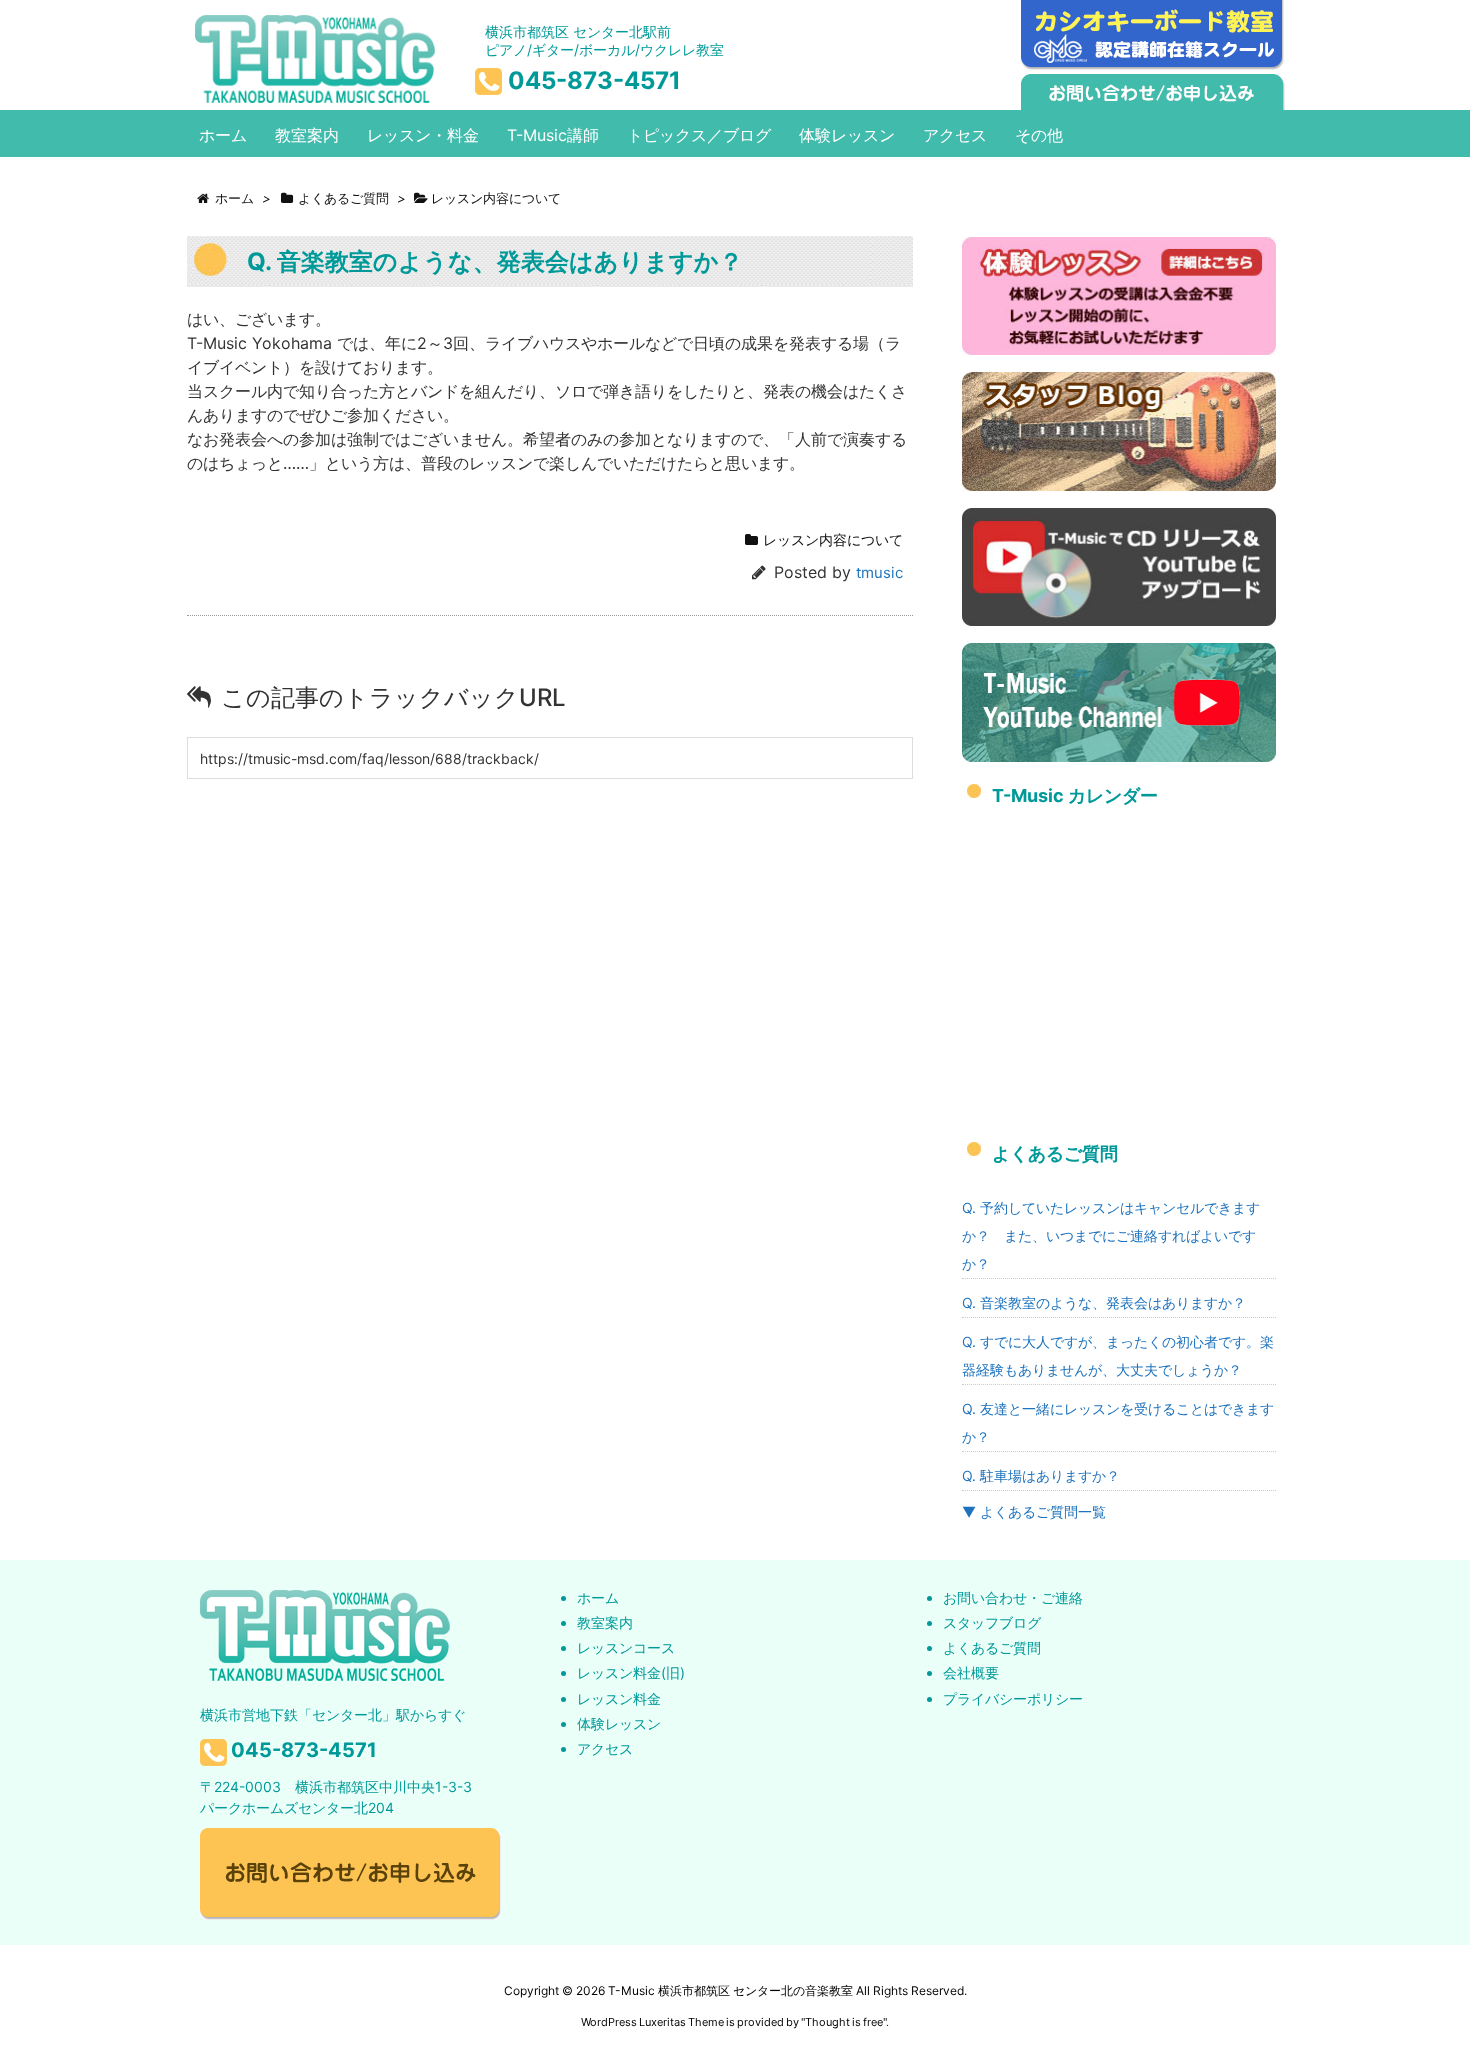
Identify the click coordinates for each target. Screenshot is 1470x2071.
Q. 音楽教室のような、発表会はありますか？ (1104, 1302)
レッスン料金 (619, 1698)
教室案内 (605, 1622)
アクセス (605, 1748)
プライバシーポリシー (1013, 1698)
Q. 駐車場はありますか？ (1041, 1475)
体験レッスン (619, 1723)
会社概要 (971, 1672)
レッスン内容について (833, 539)
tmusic (879, 572)
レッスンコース (626, 1647)
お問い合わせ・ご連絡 (1013, 1597)
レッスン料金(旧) (631, 1672)
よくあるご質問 (992, 1647)
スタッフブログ (992, 1622)
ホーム (598, 1597)
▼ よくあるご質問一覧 (1034, 1511)
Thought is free (844, 2022)
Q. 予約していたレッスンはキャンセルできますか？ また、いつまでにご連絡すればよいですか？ (1111, 1235)
